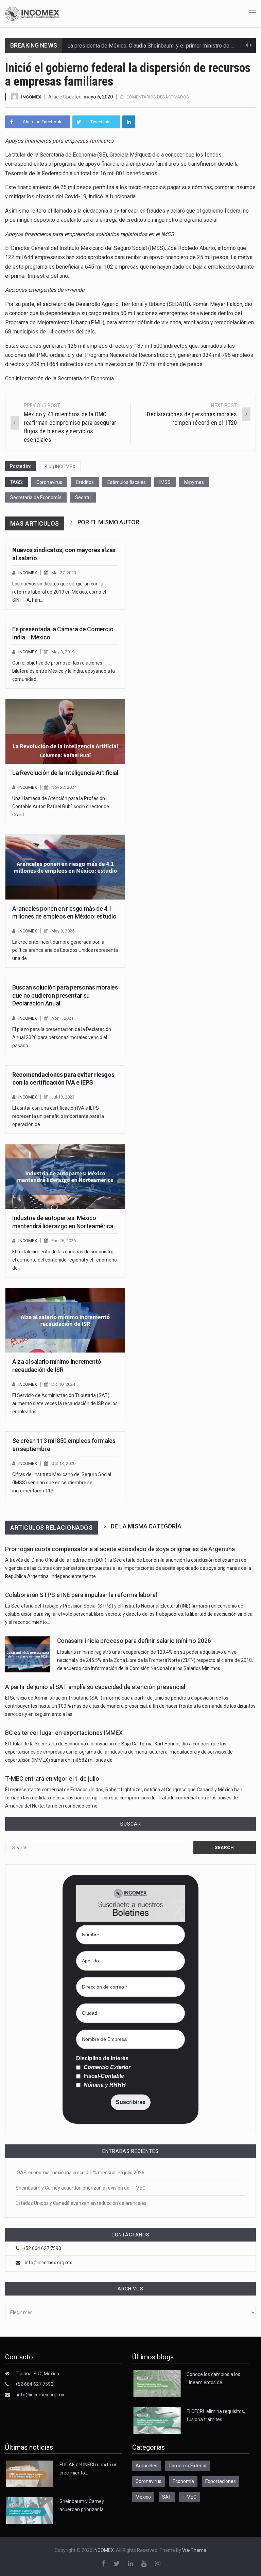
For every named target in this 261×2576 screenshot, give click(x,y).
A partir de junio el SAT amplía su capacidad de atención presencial (95, 1687)
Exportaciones (221, 2481)
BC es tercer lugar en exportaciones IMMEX (64, 1733)
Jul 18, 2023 (63, 1097)
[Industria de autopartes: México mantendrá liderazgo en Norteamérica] (65, 1177)
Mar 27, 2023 (64, 573)
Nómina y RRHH (104, 2085)
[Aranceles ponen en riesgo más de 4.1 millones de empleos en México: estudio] (65, 867)
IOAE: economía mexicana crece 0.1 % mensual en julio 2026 (80, 2173)
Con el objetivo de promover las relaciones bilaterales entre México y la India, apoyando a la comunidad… (64, 671)
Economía (183, 2481)
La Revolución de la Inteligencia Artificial (65, 773)
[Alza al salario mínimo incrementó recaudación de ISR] (65, 1320)
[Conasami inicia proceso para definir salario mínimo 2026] (28, 1654)
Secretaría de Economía (86, 378)
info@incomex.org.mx (48, 2263)
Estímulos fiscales (127, 482)
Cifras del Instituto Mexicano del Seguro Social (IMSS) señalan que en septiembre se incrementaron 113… (62, 1483)
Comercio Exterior (106, 2067)
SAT (167, 2497)
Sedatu (83, 497)
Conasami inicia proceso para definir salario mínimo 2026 (134, 1641)
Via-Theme (194, 2550)
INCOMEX (31, 97)
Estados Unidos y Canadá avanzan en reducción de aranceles (81, 2203)
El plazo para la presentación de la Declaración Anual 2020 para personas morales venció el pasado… (62, 1037)
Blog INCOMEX (60, 467)
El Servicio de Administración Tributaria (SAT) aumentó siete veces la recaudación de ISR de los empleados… (65, 1403)
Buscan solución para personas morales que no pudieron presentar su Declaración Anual (65, 995)
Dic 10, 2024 (63, 1384)
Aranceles (146, 2466)
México (143, 2497)
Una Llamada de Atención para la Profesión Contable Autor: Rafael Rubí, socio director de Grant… (61, 806)
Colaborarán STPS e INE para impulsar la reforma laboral (81, 1595)
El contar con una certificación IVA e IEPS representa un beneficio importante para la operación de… (58, 1116)
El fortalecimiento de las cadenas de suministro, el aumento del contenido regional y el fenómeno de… (65, 1260)
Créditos (85, 482)
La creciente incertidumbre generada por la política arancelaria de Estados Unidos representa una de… (65, 950)
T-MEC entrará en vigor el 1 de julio (52, 1779)
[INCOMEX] (32, 13)
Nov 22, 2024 (64, 787)
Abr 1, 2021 (62, 1018)
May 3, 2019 (63, 652)
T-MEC (189, 2497)
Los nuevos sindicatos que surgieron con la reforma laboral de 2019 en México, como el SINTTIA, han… (59, 592)
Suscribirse (131, 2102)
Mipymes (194, 482)
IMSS (165, 482)
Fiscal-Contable (103, 2076)
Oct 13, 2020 (63, 1463)
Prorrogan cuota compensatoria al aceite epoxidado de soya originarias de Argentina (120, 1549)
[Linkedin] (129, 122)
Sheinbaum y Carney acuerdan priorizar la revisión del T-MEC (81, 2188)
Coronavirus (49, 482)
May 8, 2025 (63, 931)
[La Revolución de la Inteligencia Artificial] (65, 731)
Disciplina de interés (102, 2058)
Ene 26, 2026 (64, 1241)
